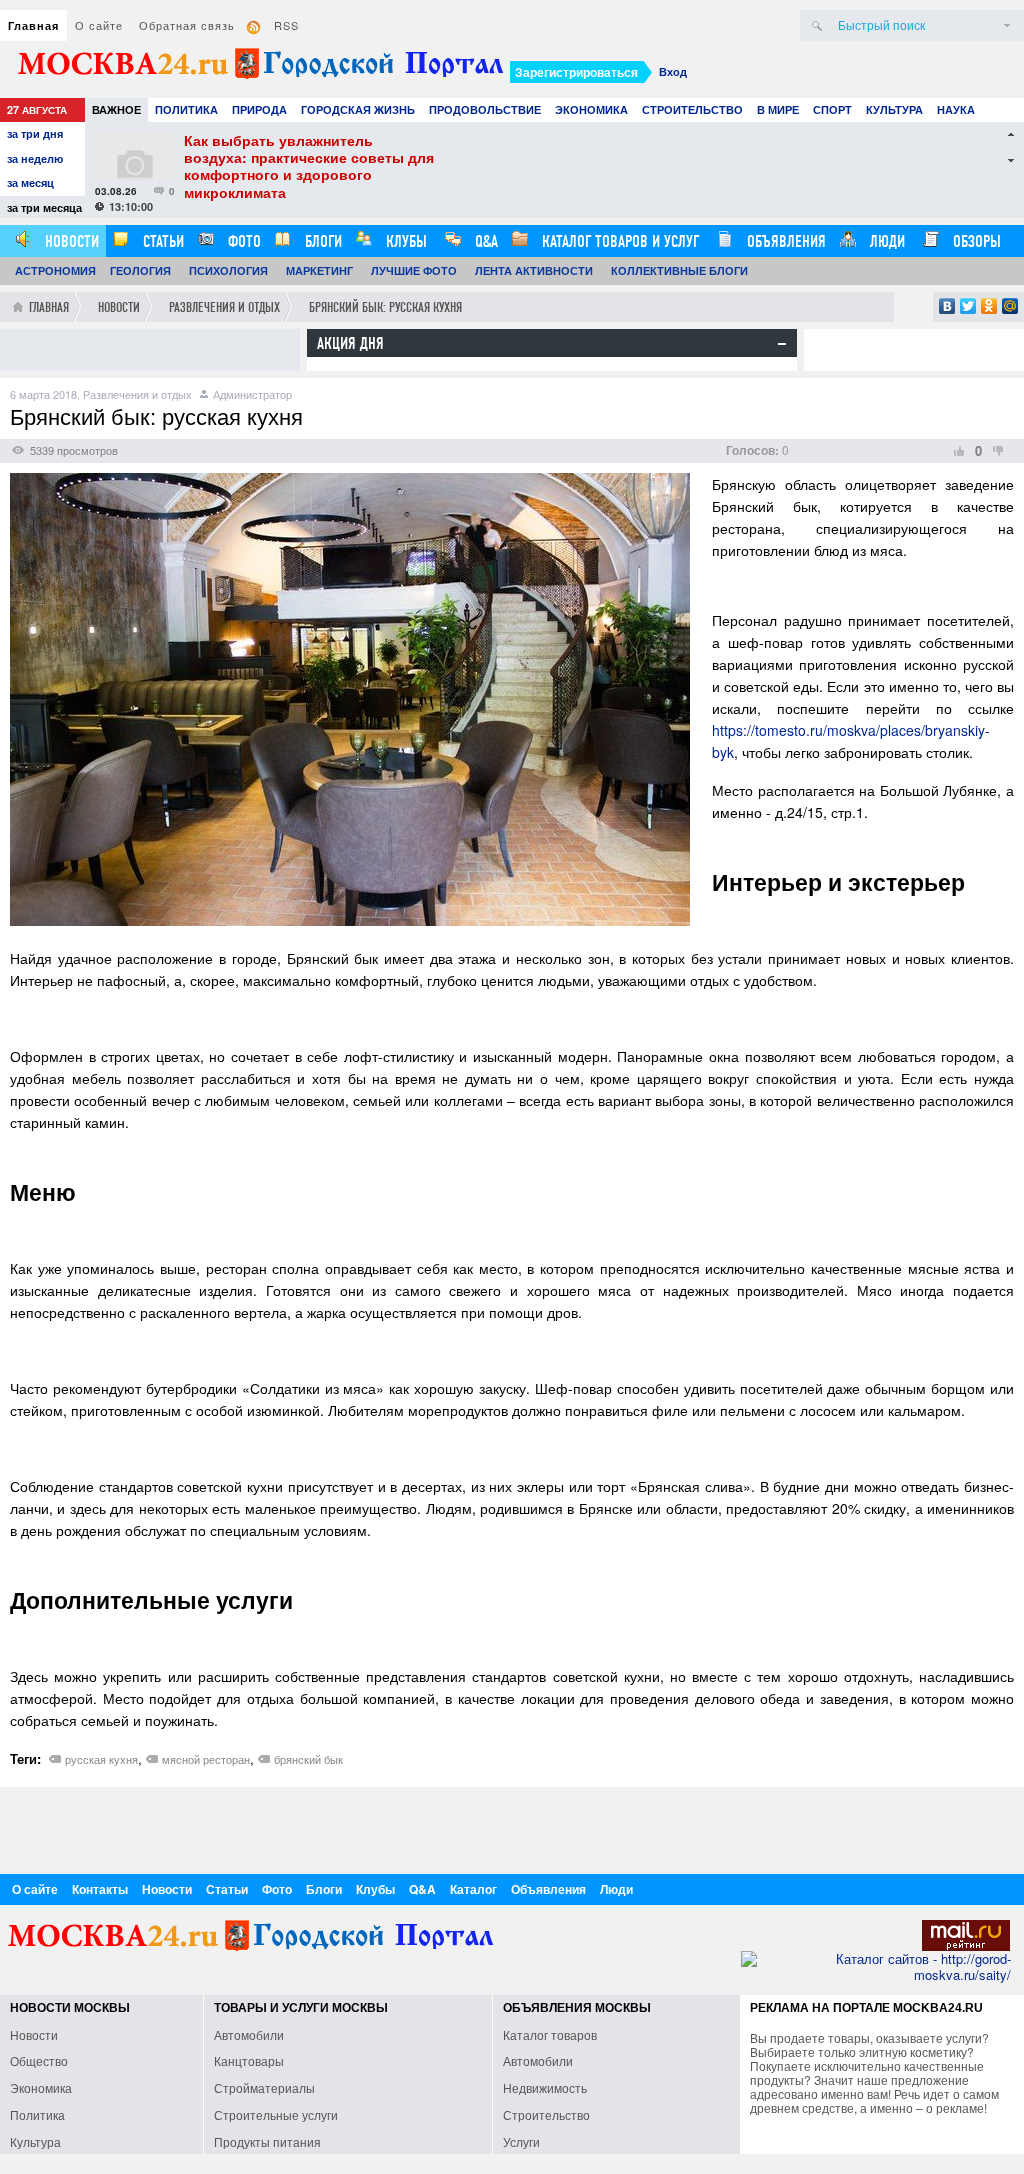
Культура (894, 109)
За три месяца (44, 207)
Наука (956, 109)
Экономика (591, 109)
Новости (70, 241)
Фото (242, 241)
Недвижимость (545, 2087)
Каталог (473, 1889)
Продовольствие (485, 109)
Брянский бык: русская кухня (385, 307)
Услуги (521, 2141)
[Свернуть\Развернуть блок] (782, 344)
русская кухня (101, 1759)
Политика (186, 109)
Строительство (692, 109)
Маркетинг (319, 270)
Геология (140, 270)
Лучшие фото (414, 270)
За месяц (30, 182)
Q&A (484, 241)
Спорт (832, 109)
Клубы (404, 241)
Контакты (100, 1889)
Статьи (161, 241)
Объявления (784, 241)
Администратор (252, 394)
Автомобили (249, 2034)
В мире (778, 109)
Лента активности (534, 270)
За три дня (35, 133)
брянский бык (308, 1759)
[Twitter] (968, 306)
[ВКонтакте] (947, 306)
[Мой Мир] (1010, 306)
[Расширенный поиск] (1007, 25)
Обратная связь (187, 25)
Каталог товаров (550, 2034)
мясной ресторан (206, 1759)
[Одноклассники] (989, 306)
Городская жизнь (358, 109)
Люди (885, 241)
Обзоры (975, 241)
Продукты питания (267, 2141)
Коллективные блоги (679, 270)
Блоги (321, 241)
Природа (259, 109)
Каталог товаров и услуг (618, 241)
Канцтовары (249, 2060)
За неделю (35, 158)
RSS (286, 25)
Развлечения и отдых (224, 307)
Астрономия (55, 270)
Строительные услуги (276, 2114)
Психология (228, 270)
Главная (33, 25)
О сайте (99, 25)
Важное (116, 109)
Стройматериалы (264, 2087)
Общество (39, 2060)
